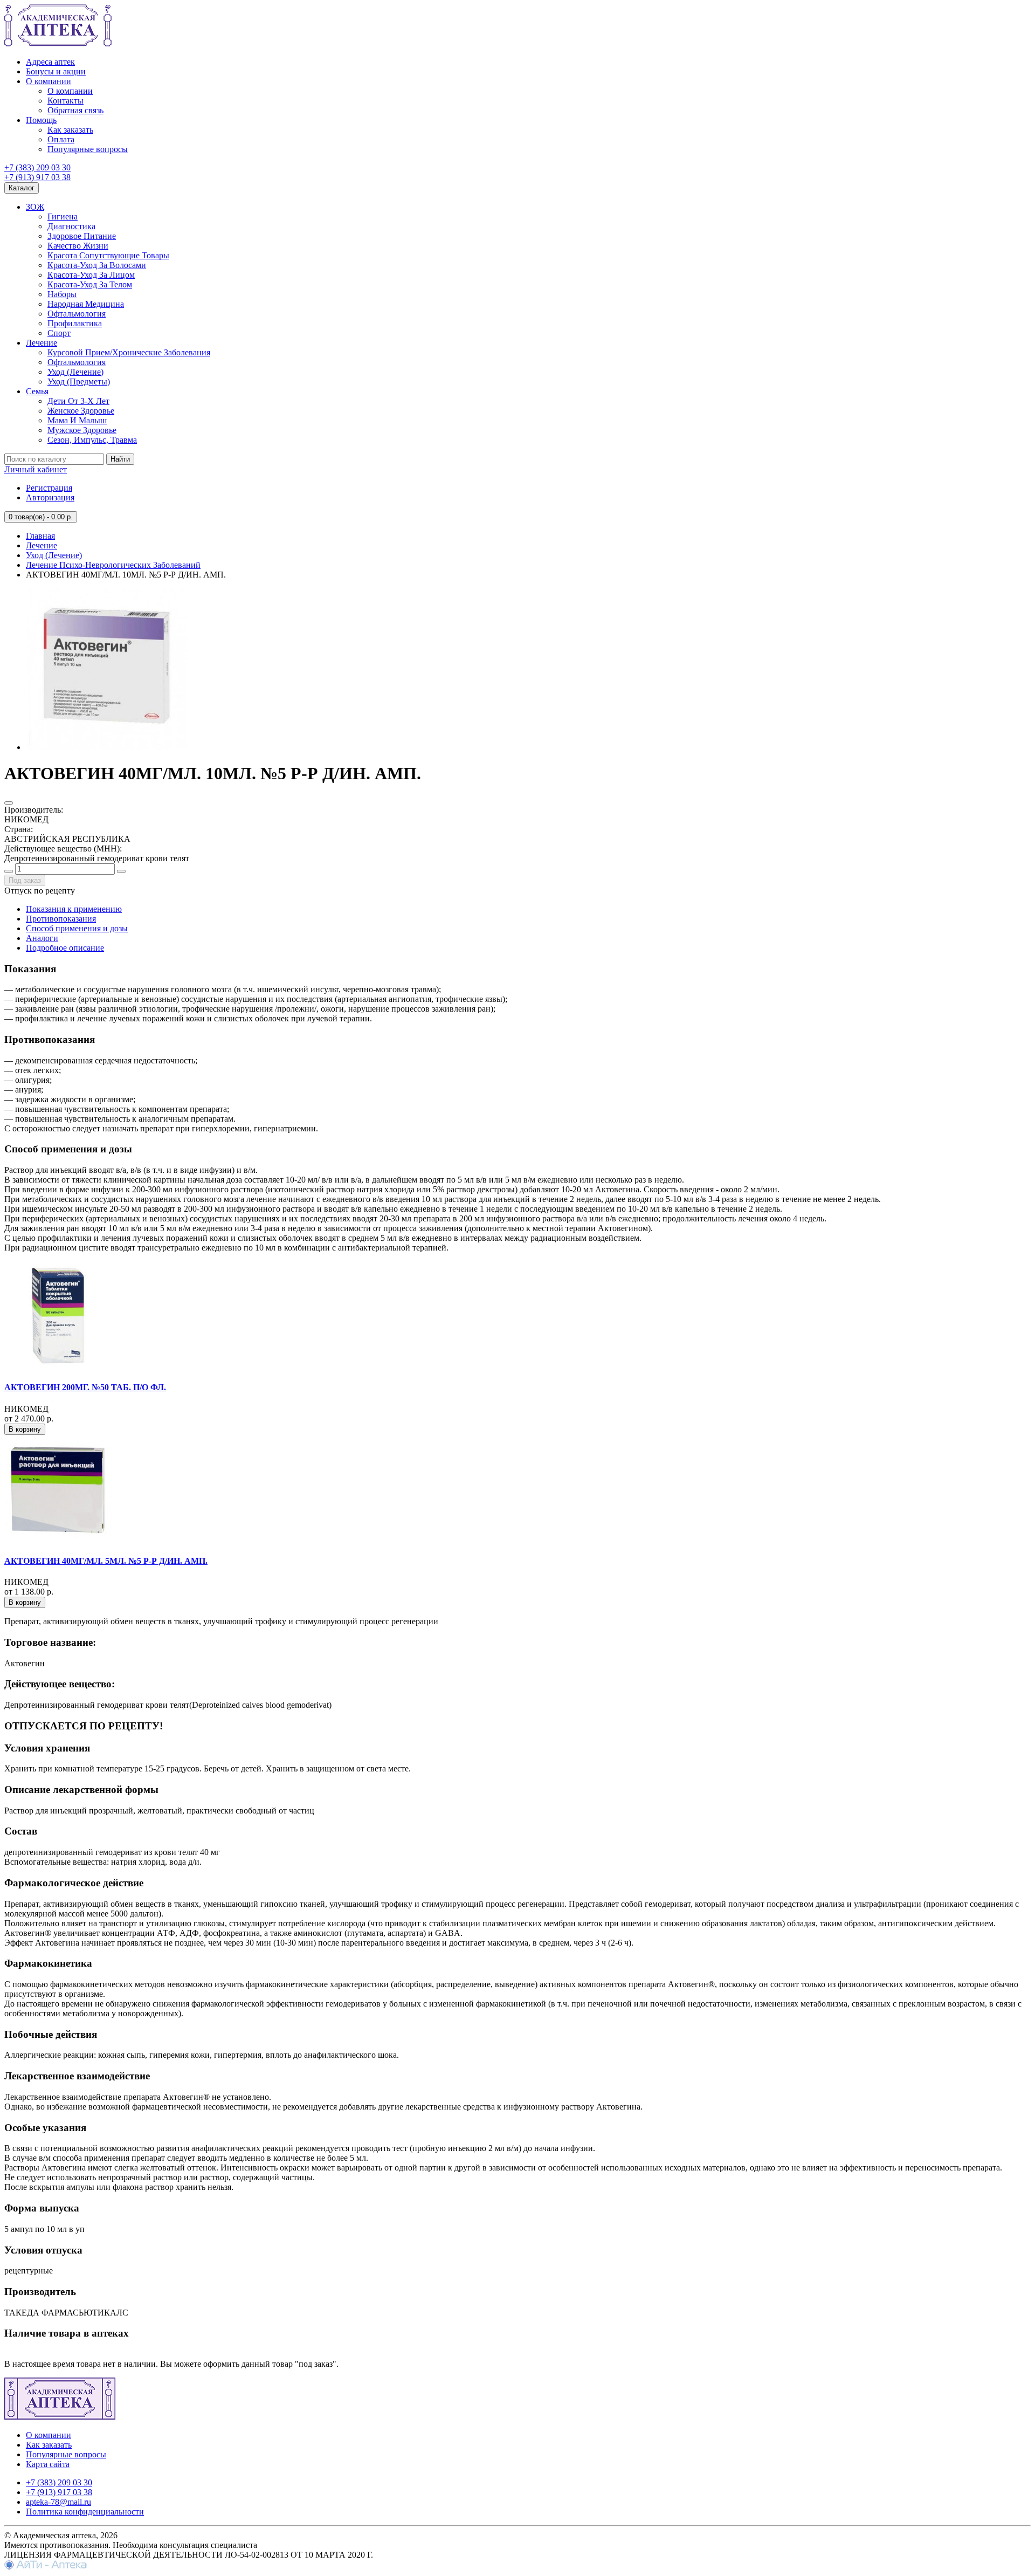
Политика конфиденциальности (85, 2512)
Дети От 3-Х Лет (78, 401)
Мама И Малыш (77, 420)
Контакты (65, 101)
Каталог (22, 188)
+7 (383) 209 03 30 (37, 167)
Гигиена (63, 217)
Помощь (41, 120)
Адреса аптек (50, 62)
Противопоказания (61, 919)
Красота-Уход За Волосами (97, 265)
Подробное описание (65, 948)
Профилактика (75, 323)
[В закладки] (9, 803)
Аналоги (42, 938)
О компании (49, 81)
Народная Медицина (86, 304)
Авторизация (50, 497)
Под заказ (25, 880)
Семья (37, 391)
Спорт (59, 333)
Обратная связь (75, 110)
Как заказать (70, 130)
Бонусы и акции (56, 71)
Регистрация (49, 488)
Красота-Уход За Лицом (91, 275)
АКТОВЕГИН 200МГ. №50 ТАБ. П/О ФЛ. (85, 1387)
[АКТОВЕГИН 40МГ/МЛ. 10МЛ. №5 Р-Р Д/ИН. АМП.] (107, 747)
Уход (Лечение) (75, 372)
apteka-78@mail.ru (58, 2502)
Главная (40, 536)
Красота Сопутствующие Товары (108, 255)
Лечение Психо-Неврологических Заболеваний (113, 565)
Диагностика (71, 226)
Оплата (61, 139)
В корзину (25, 1429)
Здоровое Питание (82, 236)
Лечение (42, 343)
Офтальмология (77, 314)
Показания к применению (74, 909)
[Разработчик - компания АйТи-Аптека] (46, 2567)
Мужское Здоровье (82, 430)
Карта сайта (48, 2464)
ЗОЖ (35, 207)
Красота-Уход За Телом (90, 284)
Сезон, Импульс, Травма (92, 440)
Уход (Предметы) (79, 382)
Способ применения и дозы (77, 928)
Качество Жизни (78, 246)
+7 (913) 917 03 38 (37, 177)
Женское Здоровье (81, 411)
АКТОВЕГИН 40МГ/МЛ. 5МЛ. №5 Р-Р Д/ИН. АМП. (106, 1561)
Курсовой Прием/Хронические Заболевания (129, 352)
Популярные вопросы (88, 149)
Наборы (62, 294)
